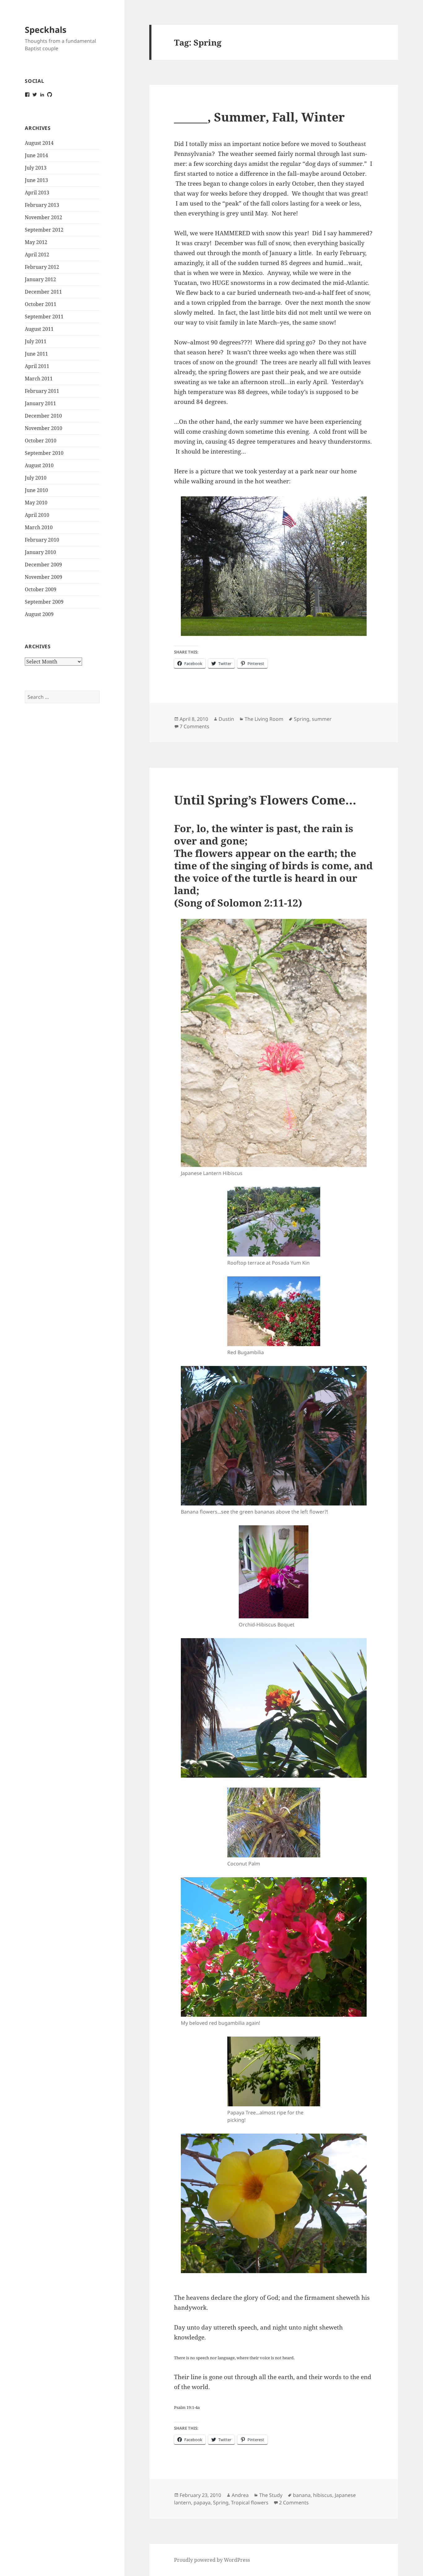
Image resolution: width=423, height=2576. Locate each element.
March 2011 (39, 379)
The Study (271, 2495)
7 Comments (194, 726)
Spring (302, 719)
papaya (202, 2503)
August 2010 (39, 465)
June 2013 (36, 180)
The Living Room (264, 719)
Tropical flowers (250, 2503)
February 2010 (42, 540)
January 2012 (40, 279)
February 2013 (42, 205)
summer (322, 719)
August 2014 (39, 143)
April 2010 (37, 515)
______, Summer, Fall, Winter (259, 117)
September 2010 (44, 453)
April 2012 (37, 255)
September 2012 (44, 230)
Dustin (226, 719)
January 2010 (40, 552)
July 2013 (36, 168)
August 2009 (39, 614)
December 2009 (43, 565)
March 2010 (39, 527)
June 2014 (36, 155)
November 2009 (44, 577)
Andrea (240, 2495)
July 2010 (36, 478)
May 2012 (36, 242)
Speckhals (46, 30)
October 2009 (41, 589)
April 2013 (37, 193)
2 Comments (294, 2503)
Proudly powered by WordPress (212, 2560)
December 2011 (43, 292)
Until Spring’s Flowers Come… (265, 800)
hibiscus (323, 2495)
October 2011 (41, 304)
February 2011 (42, 391)
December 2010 (43, 416)
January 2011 (40, 403)
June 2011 (36, 354)
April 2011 (37, 366)
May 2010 (36, 503)
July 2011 (36, 341)
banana (302, 2495)
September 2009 (44, 602)
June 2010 (36, 490)
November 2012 (44, 217)
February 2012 (42, 267)
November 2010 (44, 428)
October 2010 (41, 441)
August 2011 (39, 329)
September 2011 (44, 317)
